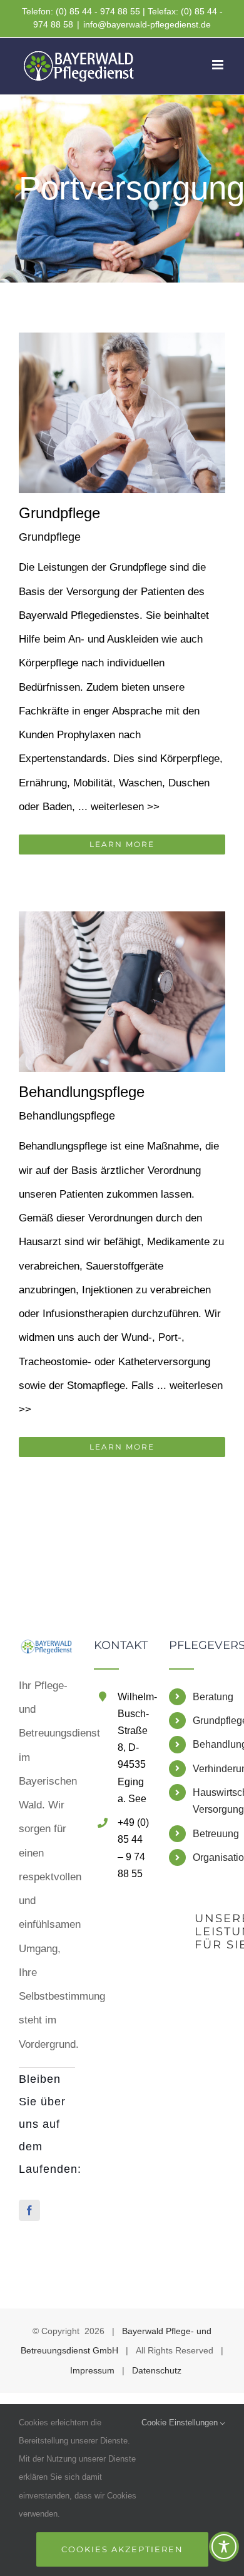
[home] (47, 1651)
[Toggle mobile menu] (219, 65)
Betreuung (209, 1834)
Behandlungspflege (82, 1092)
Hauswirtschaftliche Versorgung (209, 1801)
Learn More (122, 844)
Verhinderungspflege (209, 1769)
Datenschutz (157, 2370)
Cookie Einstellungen (181, 2423)
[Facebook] (29, 2210)
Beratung (209, 1697)
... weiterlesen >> (119, 807)
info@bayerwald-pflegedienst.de (147, 24)
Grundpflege (59, 513)
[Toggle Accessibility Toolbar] (224, 2547)
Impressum (92, 2370)
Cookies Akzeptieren (122, 2549)
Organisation (209, 1857)
